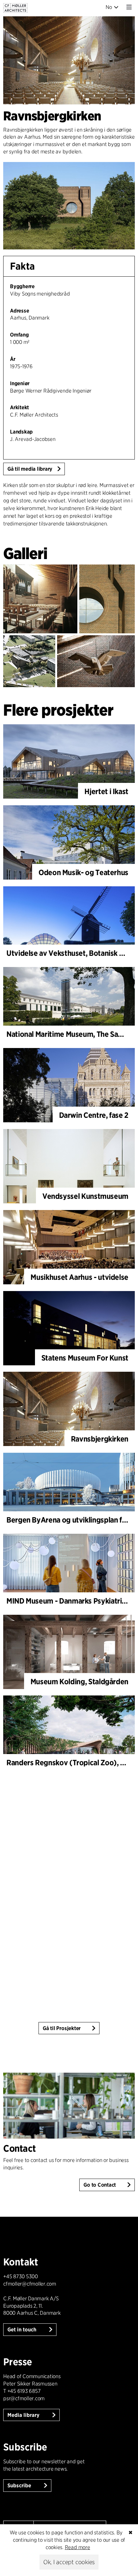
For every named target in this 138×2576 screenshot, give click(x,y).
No (109, 7)
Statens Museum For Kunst (85, 1358)
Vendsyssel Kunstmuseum (85, 1196)
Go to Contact (100, 2185)
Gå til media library (30, 469)
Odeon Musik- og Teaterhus (83, 872)
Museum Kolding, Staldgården (79, 1682)
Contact (20, 2148)
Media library (24, 2415)
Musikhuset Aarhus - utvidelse (79, 1277)
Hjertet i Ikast (106, 791)
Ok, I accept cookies (69, 2562)
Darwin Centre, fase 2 (94, 1115)
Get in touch (22, 2330)
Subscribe (20, 2486)
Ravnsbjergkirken (100, 1439)
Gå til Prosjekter (62, 2028)
